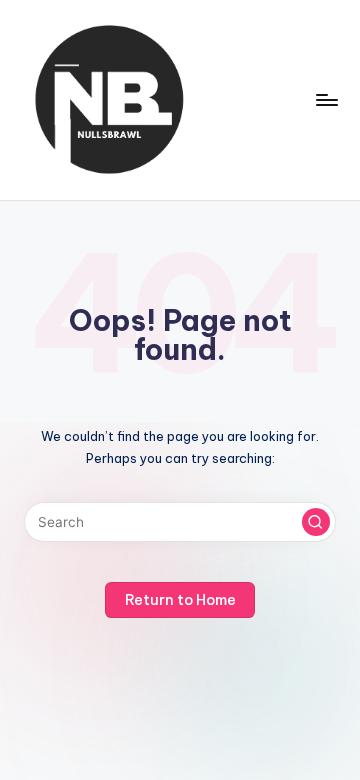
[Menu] (326, 99)
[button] (316, 522)
